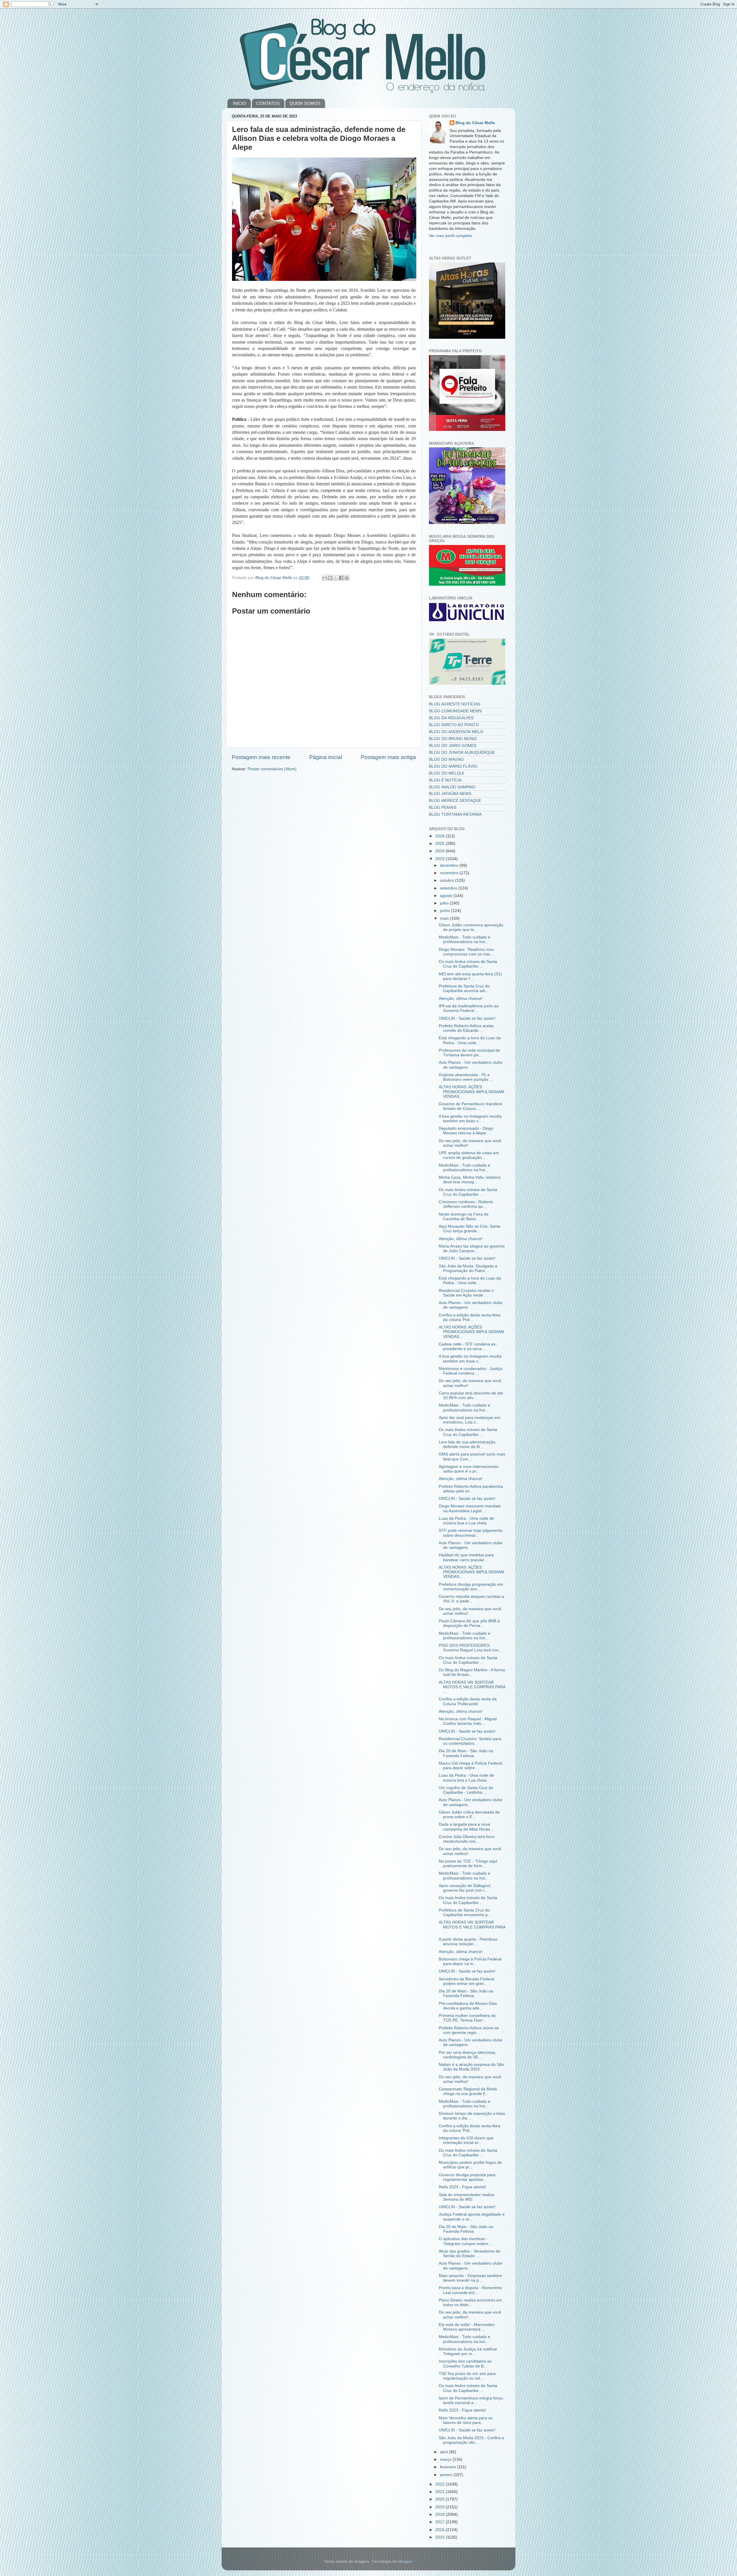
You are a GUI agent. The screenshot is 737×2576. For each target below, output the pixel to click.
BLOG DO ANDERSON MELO (456, 732)
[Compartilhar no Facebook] (341, 578)
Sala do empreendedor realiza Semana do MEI (466, 2197)
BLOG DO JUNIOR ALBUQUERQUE (462, 753)
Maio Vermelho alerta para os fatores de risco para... (466, 2420)
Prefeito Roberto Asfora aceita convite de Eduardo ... (466, 1028)
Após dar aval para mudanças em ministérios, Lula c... (470, 1420)
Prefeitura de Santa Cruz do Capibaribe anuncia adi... (464, 988)
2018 (440, 2515)
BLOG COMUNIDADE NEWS (455, 711)
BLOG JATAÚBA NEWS (450, 794)
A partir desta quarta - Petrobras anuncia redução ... (468, 1942)
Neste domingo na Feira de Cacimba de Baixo (464, 1217)
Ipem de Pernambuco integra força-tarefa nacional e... (471, 2400)
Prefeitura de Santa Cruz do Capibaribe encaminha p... (465, 1912)
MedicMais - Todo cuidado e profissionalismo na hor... (465, 939)
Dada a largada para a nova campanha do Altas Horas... (466, 1827)
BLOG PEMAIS (443, 808)
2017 (440, 2522)
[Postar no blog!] (330, 578)
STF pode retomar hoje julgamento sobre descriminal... (471, 1533)
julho (445, 903)
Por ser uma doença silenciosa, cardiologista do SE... (467, 2055)
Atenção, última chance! (461, 999)
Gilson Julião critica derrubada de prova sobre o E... (469, 1815)
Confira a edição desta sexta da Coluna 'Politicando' (468, 1701)
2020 (440, 2499)
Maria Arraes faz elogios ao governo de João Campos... (472, 1249)
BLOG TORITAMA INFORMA (455, 814)
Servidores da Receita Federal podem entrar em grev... (467, 1981)
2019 (440, 2507)
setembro (449, 888)
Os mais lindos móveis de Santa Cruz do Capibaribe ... (468, 964)
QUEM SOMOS (305, 103)
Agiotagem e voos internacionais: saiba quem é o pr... (469, 1469)
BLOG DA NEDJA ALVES (451, 718)
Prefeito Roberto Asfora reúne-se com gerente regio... (469, 2030)
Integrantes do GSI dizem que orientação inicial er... (466, 2140)
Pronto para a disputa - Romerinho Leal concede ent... (470, 2290)
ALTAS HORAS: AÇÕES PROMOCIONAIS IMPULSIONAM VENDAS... (471, 1092)
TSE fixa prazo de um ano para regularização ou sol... (467, 2376)
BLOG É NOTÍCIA (445, 780)
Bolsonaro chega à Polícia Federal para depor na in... (470, 1961)
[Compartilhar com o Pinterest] (347, 578)
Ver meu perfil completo (451, 236)
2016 (440, 2530)
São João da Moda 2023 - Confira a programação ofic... (471, 2440)
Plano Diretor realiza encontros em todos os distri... (470, 2302)
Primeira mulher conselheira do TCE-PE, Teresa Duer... (467, 2018)
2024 (440, 851)
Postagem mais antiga (388, 757)
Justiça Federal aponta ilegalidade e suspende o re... (472, 2217)
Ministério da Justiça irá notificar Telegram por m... (468, 2351)
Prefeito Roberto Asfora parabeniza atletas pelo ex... (471, 1489)
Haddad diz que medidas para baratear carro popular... (466, 1557)
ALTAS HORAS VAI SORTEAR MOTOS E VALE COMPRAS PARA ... (472, 1687)
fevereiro (449, 2467)
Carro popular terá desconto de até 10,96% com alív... (471, 1395)
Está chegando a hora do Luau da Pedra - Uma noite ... (470, 1040)
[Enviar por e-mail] (325, 578)
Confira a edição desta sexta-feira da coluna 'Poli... (470, 1317)
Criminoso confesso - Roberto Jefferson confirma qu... (466, 1204)
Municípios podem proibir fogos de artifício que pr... (470, 2165)
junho (446, 911)
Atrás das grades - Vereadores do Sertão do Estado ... (470, 2254)
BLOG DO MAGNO (446, 759)
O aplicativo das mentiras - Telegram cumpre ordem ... (466, 2241)
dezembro (450, 865)
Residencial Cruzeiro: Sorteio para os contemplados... (470, 1741)
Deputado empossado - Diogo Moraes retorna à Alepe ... (466, 1131)
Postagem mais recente (261, 757)
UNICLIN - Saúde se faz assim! (467, 1018)
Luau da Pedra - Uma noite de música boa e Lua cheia (466, 1521)
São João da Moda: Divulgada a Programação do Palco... (468, 1268)
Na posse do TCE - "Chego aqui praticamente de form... (468, 1864)
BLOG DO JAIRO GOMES (453, 746)
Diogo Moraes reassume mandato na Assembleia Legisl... (470, 1508)
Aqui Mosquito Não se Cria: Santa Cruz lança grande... (470, 1229)
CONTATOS (268, 103)
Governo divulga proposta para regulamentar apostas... (467, 2177)
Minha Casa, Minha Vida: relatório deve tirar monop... (470, 1180)
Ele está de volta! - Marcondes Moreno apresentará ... (467, 2327)
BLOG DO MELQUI (447, 773)
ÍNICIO (240, 103)
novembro (450, 873)
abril (444, 2452)
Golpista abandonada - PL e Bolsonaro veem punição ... (466, 1077)
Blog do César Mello (475, 123)
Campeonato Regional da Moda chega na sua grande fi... (468, 2091)
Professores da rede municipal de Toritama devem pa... (469, 1053)
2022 (440, 2484)
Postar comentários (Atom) (272, 769)
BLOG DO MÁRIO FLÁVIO (453, 766)
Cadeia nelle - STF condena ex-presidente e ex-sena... (468, 1346)
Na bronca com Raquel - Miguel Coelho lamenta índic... (468, 1721)
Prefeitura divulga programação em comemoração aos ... (471, 1587)
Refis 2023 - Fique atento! (462, 2187)
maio (445, 918)
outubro (448, 880)
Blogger (405, 2561)
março (446, 2459)
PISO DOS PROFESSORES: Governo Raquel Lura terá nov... (470, 1648)
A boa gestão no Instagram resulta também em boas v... (470, 1119)
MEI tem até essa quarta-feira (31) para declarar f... (470, 976)
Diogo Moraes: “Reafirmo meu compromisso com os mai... (466, 952)
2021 (440, 2492)
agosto (447, 896)
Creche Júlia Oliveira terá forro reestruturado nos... (467, 1839)
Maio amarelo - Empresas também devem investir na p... (470, 2278)
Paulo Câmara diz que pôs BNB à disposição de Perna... (469, 1623)
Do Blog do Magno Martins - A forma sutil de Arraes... (472, 1672)
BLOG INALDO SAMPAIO (452, 787)
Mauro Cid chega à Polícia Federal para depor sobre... (470, 1766)
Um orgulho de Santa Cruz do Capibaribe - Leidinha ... (466, 1790)
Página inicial (326, 757)
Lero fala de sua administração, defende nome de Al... (468, 1444)
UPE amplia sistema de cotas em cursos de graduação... (469, 1155)
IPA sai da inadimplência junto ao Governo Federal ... (469, 1008)
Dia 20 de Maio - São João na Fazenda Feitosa (466, 1753)
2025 (440, 844)
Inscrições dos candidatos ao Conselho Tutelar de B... (465, 2364)
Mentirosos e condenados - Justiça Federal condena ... (471, 1371)
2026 (440, 836)
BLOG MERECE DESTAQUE (455, 801)
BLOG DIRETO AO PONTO (454, 725)
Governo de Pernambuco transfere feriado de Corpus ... (471, 1106)
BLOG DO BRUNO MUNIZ (453, 739)
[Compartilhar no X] (336, 578)
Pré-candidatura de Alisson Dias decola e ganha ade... (468, 2006)
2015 (440, 2537)
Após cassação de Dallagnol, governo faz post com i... (465, 1888)
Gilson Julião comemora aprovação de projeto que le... (471, 927)
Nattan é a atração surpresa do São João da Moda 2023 (471, 2067)
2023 (440, 859)
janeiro (447, 2475)
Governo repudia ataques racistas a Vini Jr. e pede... (471, 1599)
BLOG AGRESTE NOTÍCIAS (455, 704)
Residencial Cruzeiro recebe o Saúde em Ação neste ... (466, 1293)
